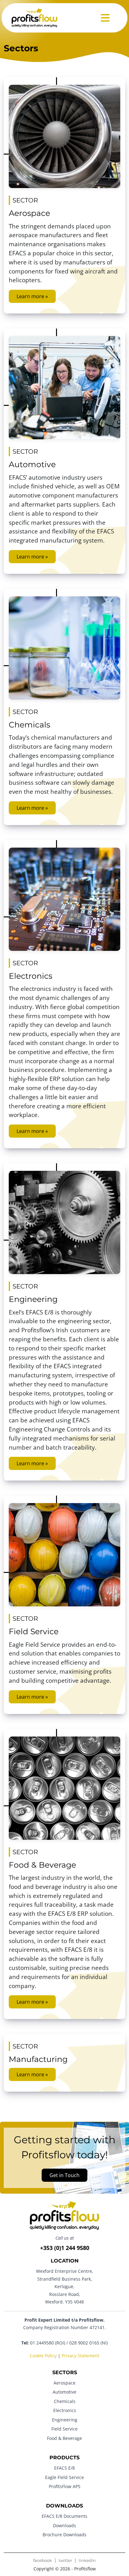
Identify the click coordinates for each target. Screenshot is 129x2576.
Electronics (31, 976)
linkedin (87, 2561)
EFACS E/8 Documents (64, 2516)
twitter (65, 2561)
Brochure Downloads (64, 2535)
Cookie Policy (43, 2355)
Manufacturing (38, 2059)
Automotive (32, 464)
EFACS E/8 (64, 2468)
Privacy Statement (80, 2355)
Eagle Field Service (64, 2477)
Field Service (34, 1631)
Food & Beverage (42, 1865)
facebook (43, 2561)
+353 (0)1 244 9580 (65, 2248)
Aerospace (29, 213)
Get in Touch (64, 2175)
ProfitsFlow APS (65, 2486)
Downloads (64, 2525)
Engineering (33, 1299)
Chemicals (29, 725)
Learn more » (32, 296)
